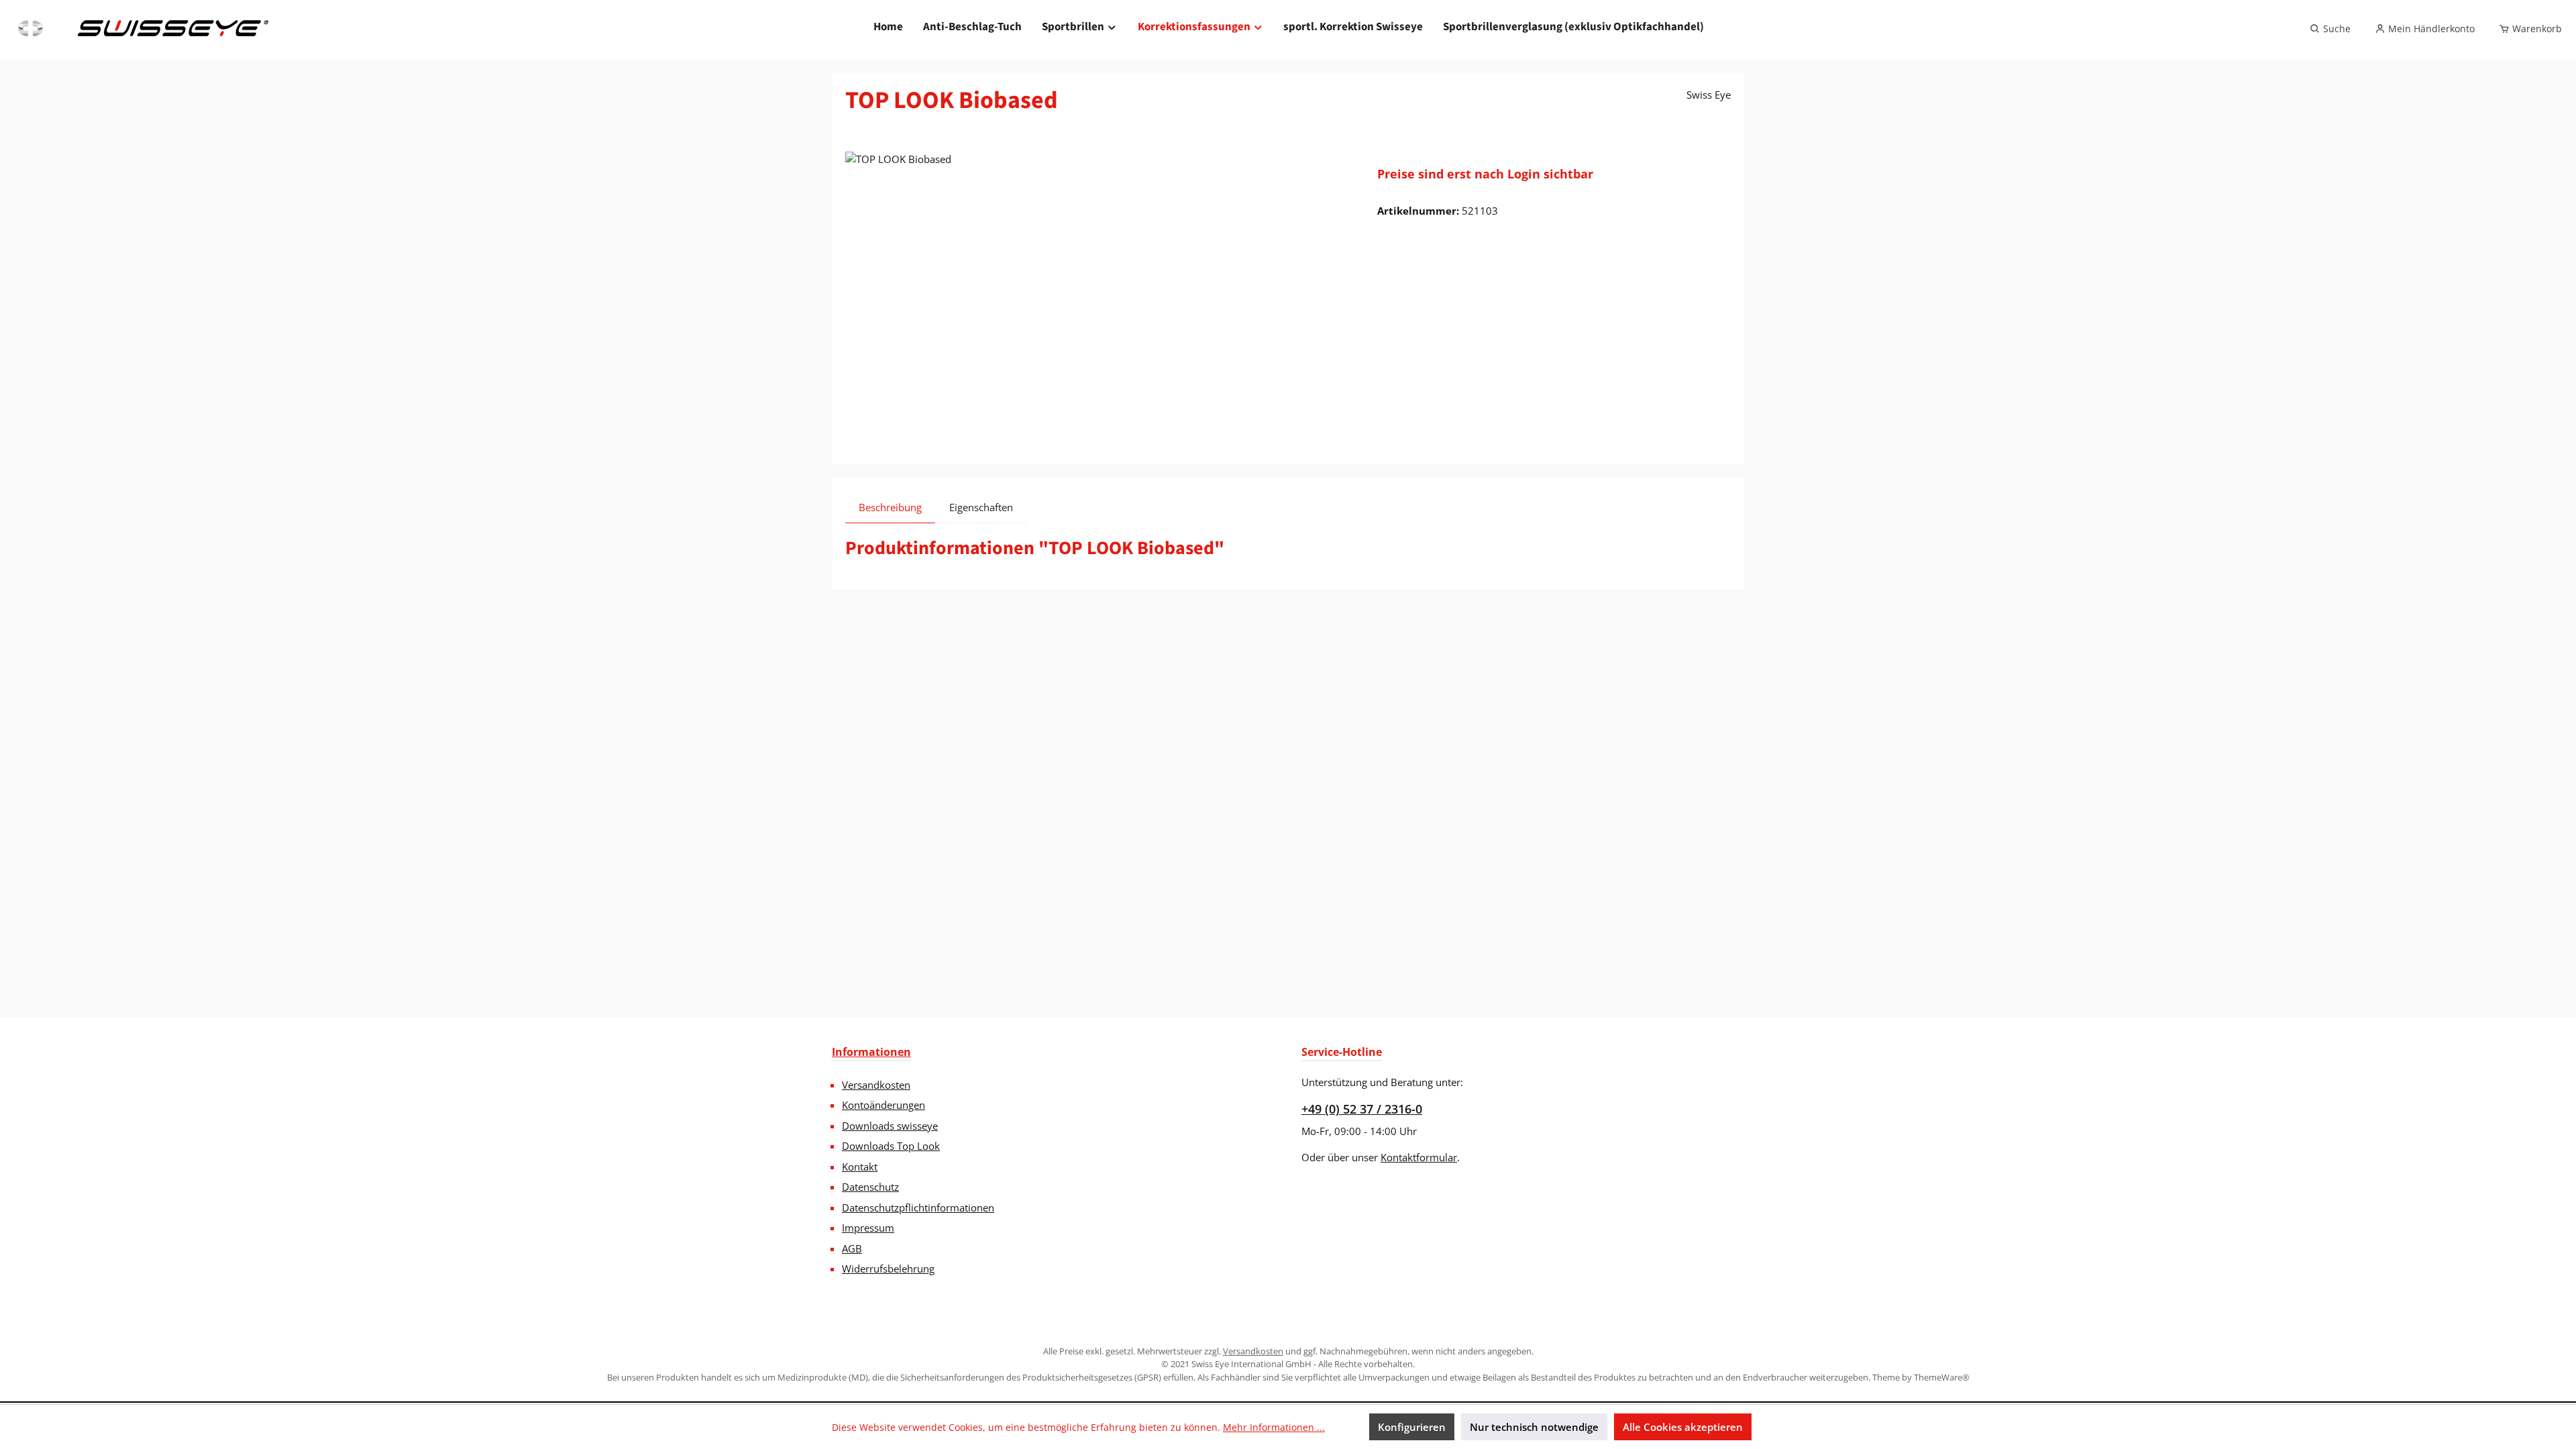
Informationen (871, 1052)
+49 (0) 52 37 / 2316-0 (1362, 1109)
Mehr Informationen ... (1274, 1427)
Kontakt (860, 1167)
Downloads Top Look (891, 1146)
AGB (852, 1248)
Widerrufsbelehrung (888, 1269)
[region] (1098, 296)
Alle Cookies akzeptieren (1683, 1427)
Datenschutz (870, 1187)
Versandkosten (876, 1085)
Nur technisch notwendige (1534, 1427)
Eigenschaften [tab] (981, 507)
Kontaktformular (1419, 1157)
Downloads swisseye (890, 1126)
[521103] (1098, 296)
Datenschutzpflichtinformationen (918, 1207)
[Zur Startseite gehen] (142, 29)
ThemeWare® (1942, 1377)
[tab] (890, 507)
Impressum (868, 1228)
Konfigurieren (1412, 1427)
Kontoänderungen (883, 1105)
